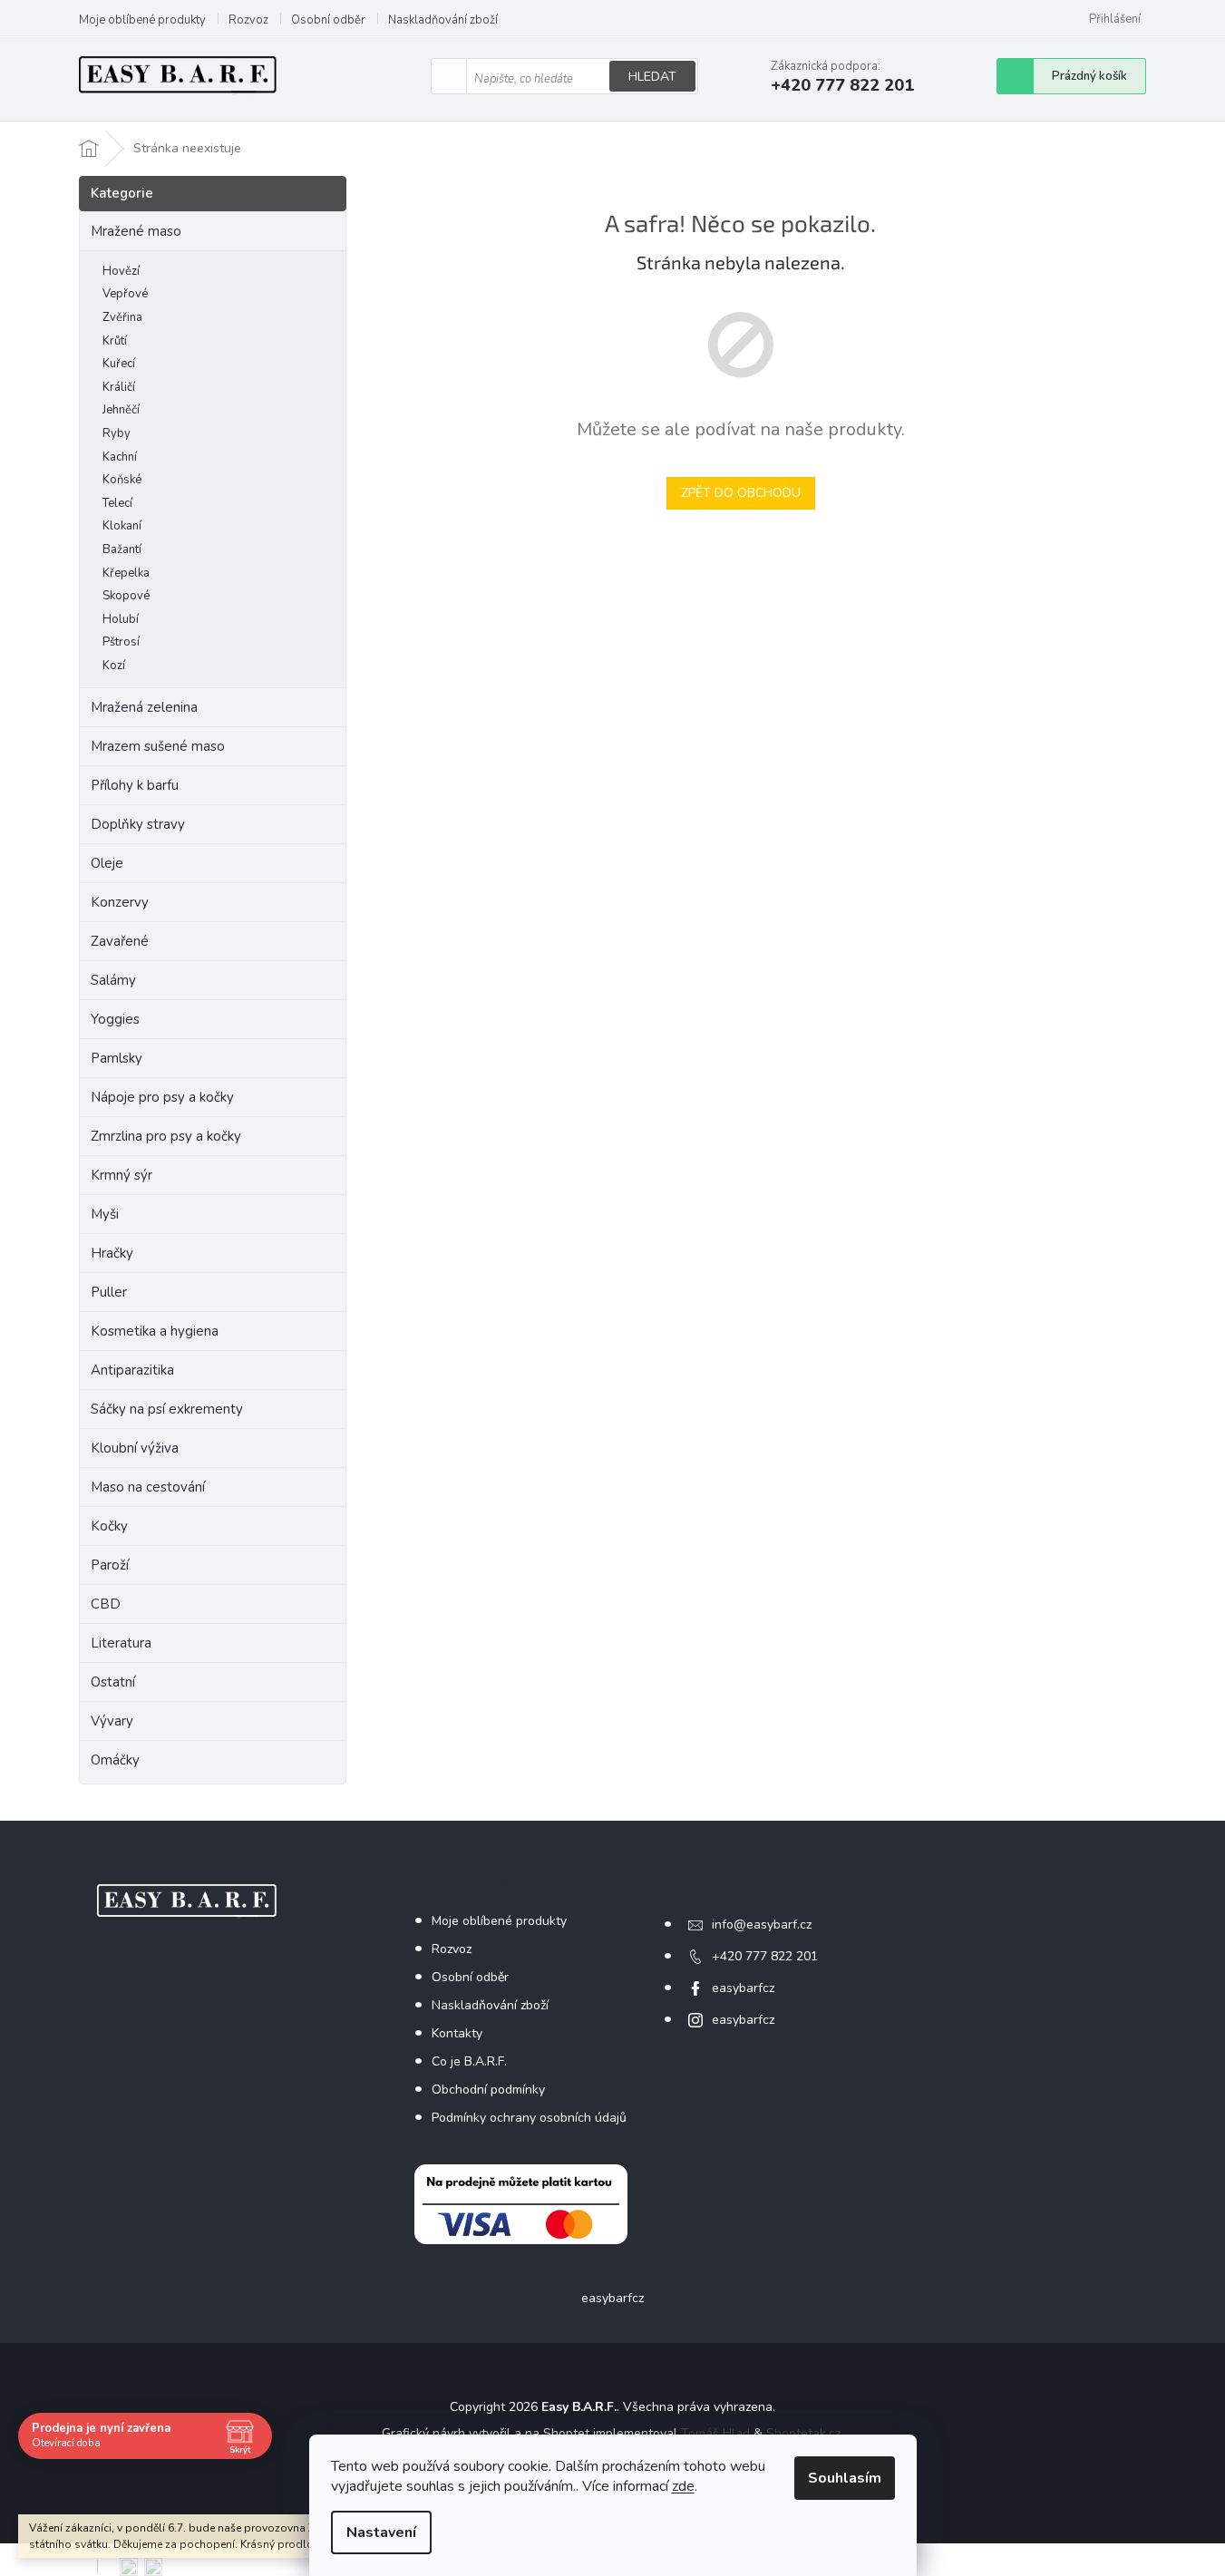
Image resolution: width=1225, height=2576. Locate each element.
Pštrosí (121, 642)
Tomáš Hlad (715, 2433)
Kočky (109, 1526)
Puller (109, 1292)
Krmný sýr (122, 1175)
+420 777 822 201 (765, 1956)
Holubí (121, 619)
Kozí (114, 666)
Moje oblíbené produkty (142, 20)
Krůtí (115, 341)
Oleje (107, 863)
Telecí (117, 503)
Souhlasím (845, 2478)
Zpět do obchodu (741, 493)
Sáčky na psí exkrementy (167, 1409)
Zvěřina (122, 317)
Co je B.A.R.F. (469, 2061)
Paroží (110, 1565)
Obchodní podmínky (488, 2090)
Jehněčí (121, 410)
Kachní (120, 457)
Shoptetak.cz (803, 2433)
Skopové (126, 596)
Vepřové (125, 294)
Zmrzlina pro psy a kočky (166, 1136)
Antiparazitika (132, 1370)
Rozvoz (248, 20)
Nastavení (381, 2532)
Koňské (122, 480)
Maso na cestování (148, 1487)
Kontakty (457, 2033)
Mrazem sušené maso (158, 746)
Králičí (119, 387)
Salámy (113, 980)
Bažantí (122, 549)
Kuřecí (119, 364)
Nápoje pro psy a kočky (162, 1097)
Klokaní (122, 526)
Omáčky (115, 1760)
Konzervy (122, 902)
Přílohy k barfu (135, 785)
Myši (105, 1214)
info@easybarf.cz (762, 1925)
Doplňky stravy (138, 824)
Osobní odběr (328, 20)
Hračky (112, 1253)
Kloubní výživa (135, 1448)
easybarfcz (743, 1988)
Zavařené (120, 941)
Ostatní (113, 1682)
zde (683, 2486)
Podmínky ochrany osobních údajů (529, 2118)
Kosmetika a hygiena (155, 1331)
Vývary (112, 1721)
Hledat (652, 77)
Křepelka (126, 573)
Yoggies (115, 1019)
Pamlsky (117, 1058)
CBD (106, 1604)
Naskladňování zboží (443, 20)
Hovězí (121, 271)
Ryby (117, 433)
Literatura (121, 1643)
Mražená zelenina (144, 707)
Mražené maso (136, 231)
